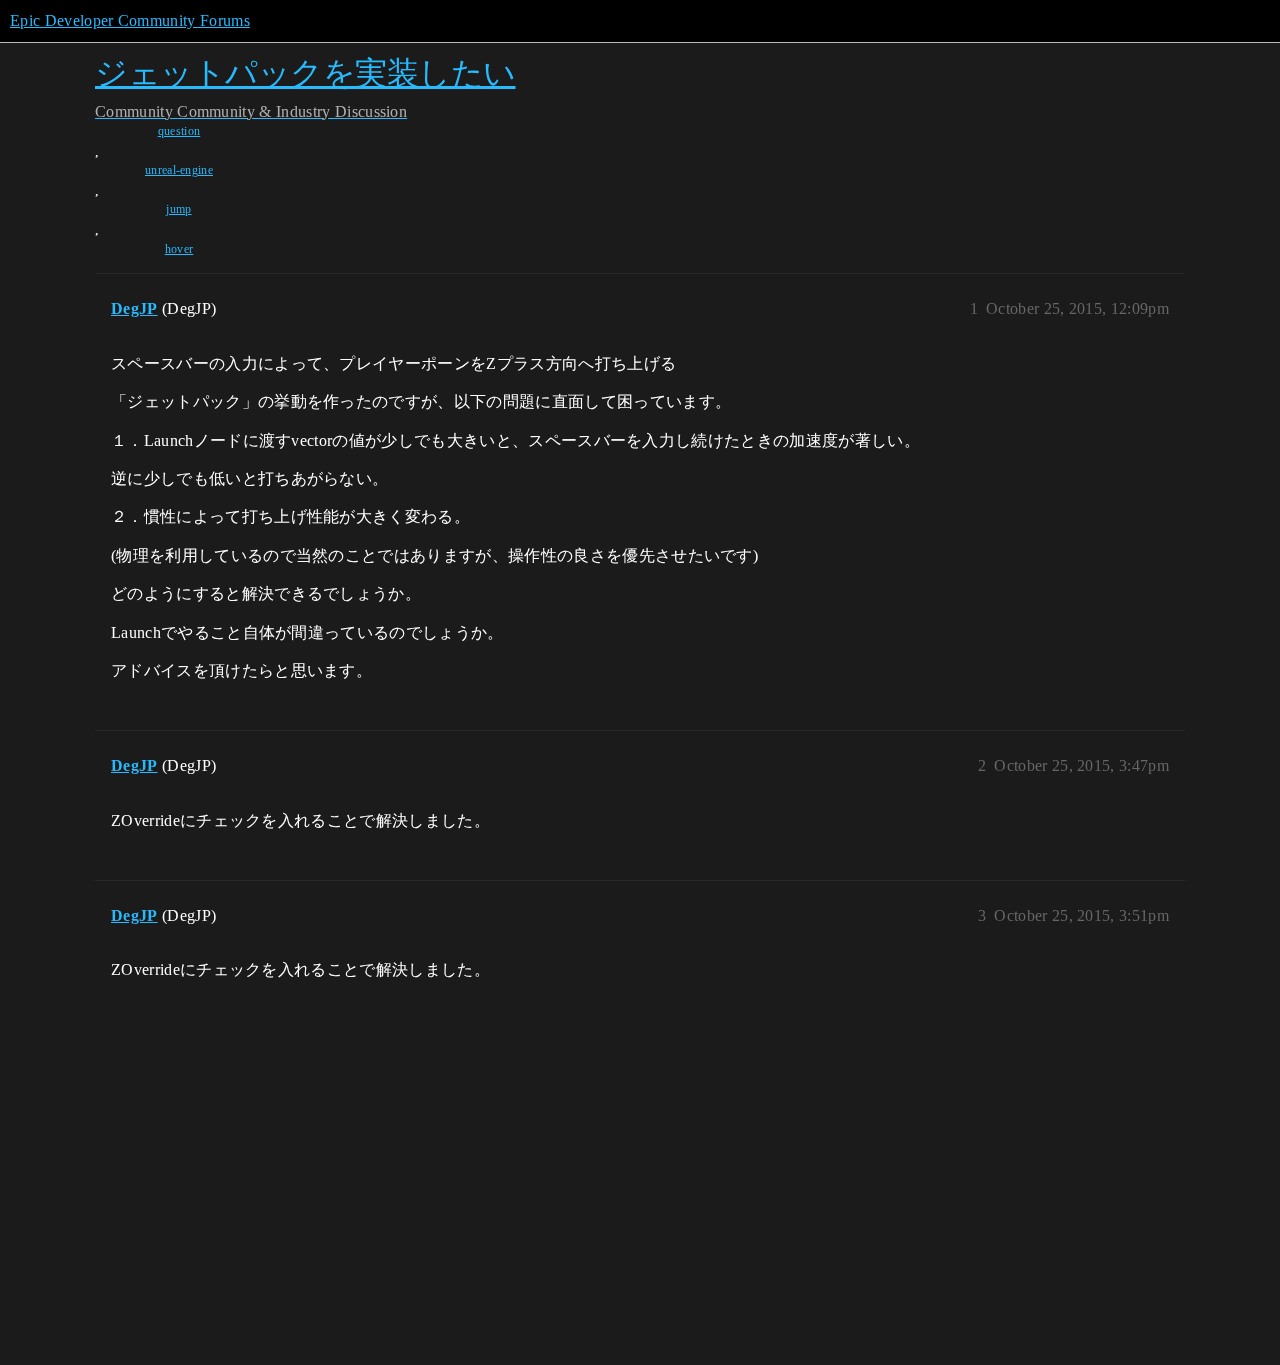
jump (178, 209)
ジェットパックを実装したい (305, 72)
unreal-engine (179, 170)
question (179, 131)
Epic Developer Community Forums (130, 20)
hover (179, 249)
